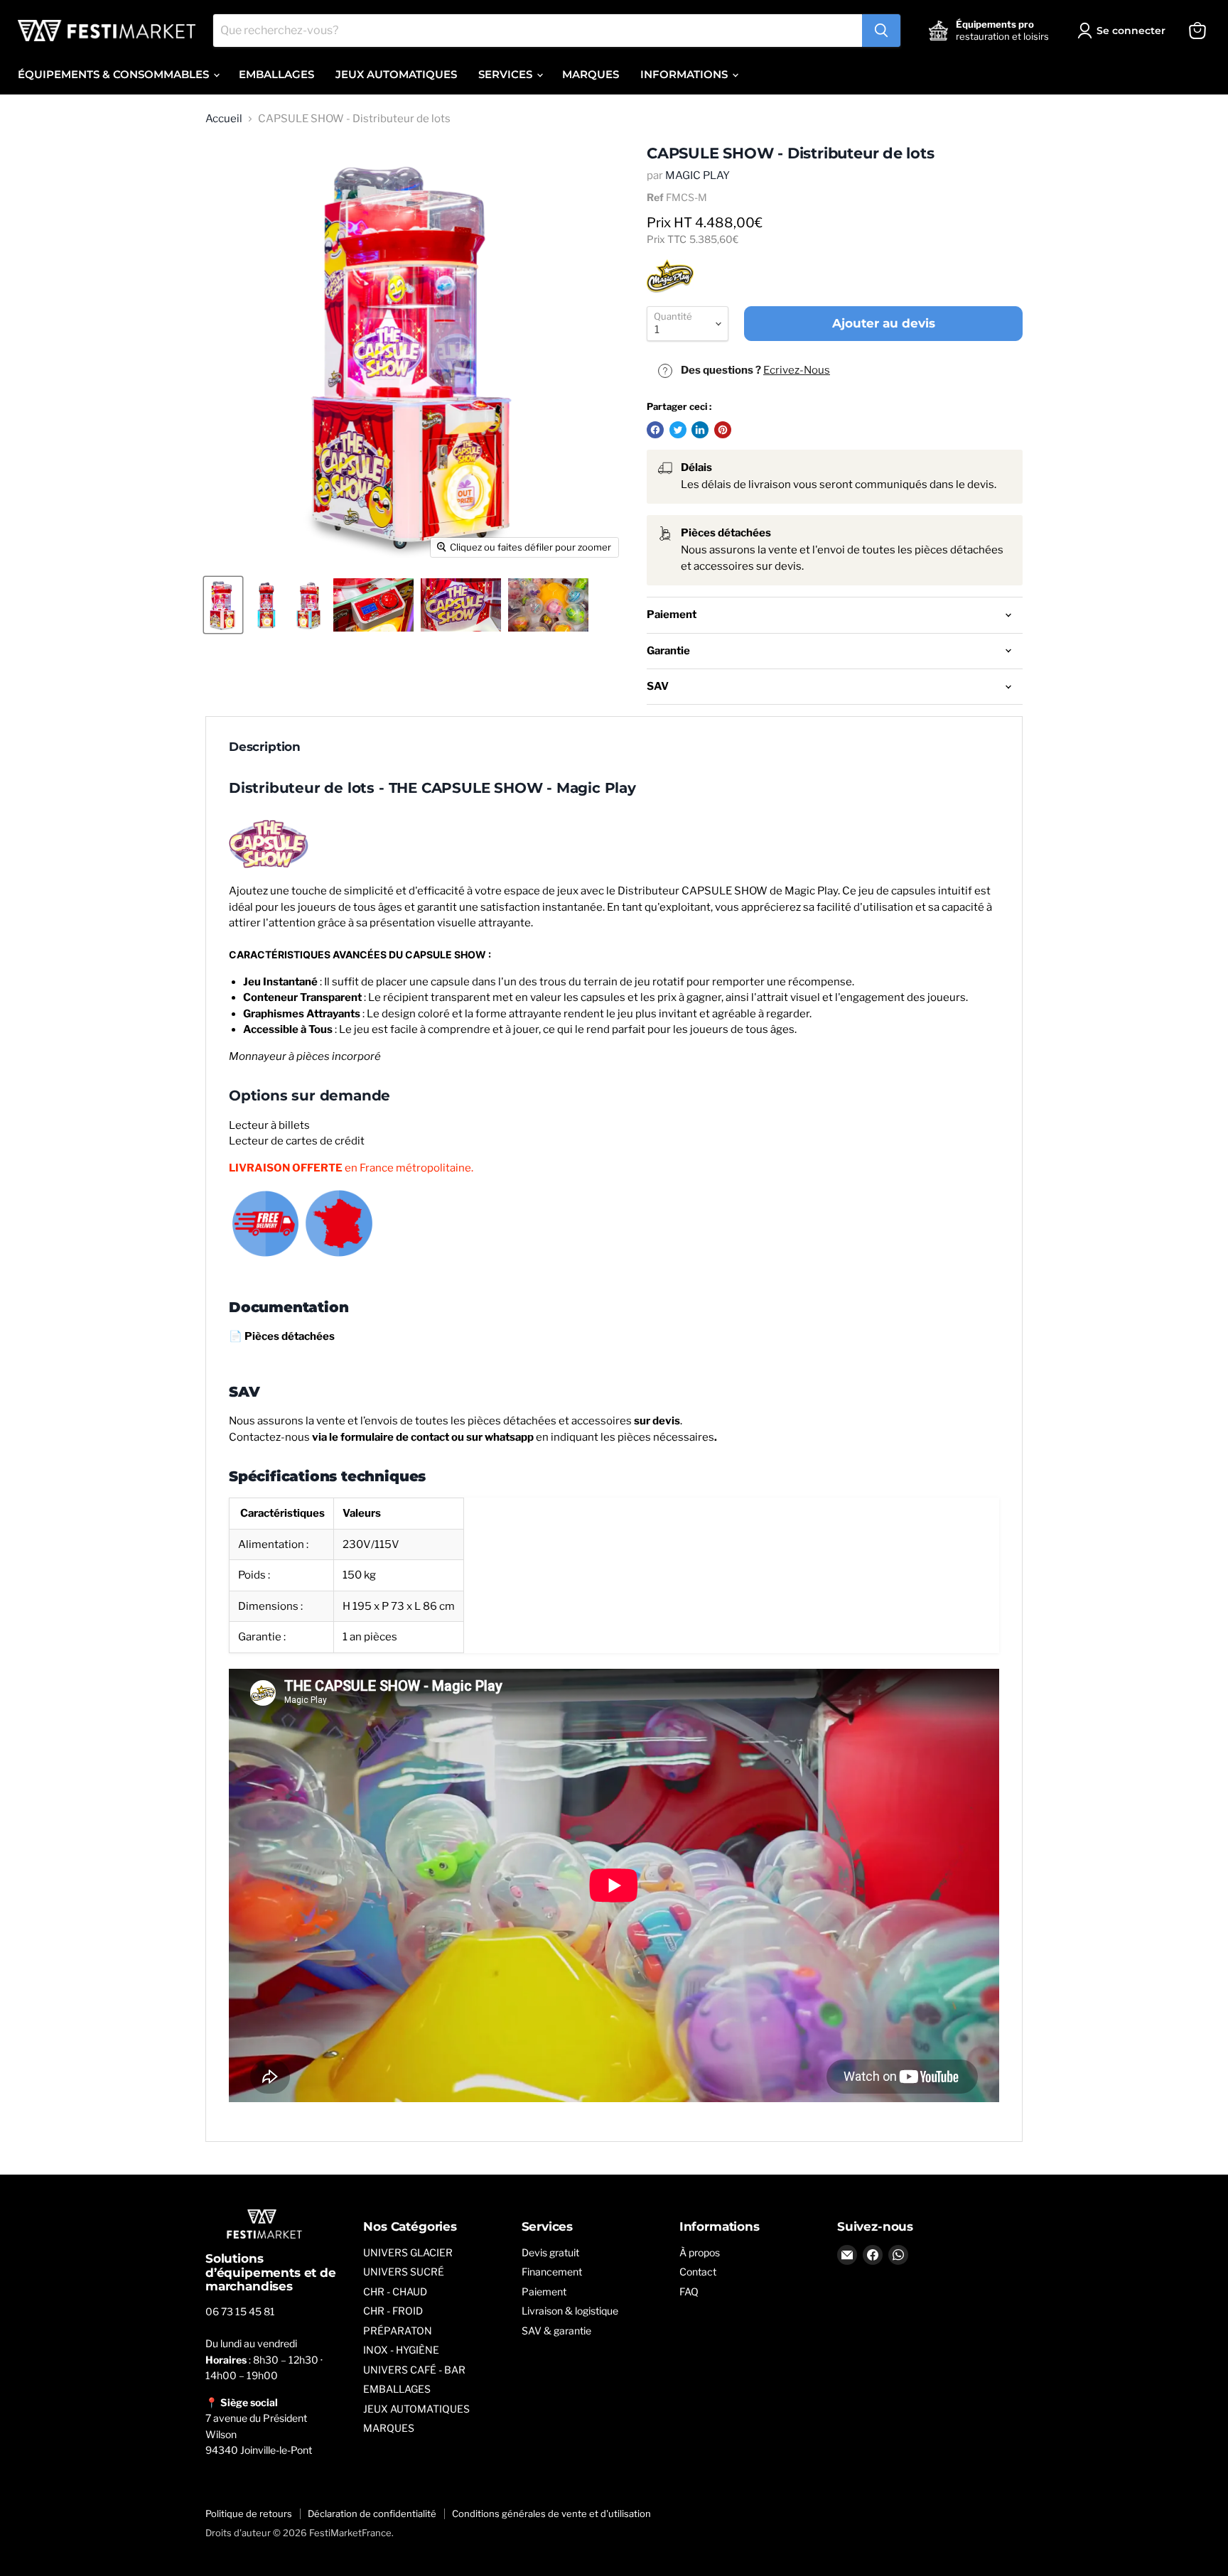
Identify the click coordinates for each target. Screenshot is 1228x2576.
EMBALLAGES (276, 74)
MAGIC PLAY (698, 175)
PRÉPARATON (398, 2331)
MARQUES (591, 74)
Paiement (544, 2291)
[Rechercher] (881, 31)
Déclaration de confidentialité (372, 2513)
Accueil (224, 119)
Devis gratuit (550, 2252)
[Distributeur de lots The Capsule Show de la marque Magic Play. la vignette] (223, 605)
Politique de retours (249, 2513)
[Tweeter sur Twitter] (678, 430)
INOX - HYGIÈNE (401, 2350)
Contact (698, 2272)
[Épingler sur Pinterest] (723, 430)
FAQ (689, 2291)
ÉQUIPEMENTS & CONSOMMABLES (115, 74)
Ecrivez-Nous (797, 370)
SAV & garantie (556, 2331)
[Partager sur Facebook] (655, 430)
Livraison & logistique (570, 2311)
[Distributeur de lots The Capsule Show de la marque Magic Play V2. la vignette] (308, 605)
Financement (552, 2272)
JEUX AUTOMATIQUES (396, 74)
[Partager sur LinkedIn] (700, 430)
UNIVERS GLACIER (408, 2252)
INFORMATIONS (685, 74)
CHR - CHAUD (395, 2291)
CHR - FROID (393, 2311)
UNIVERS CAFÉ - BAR (414, 2370)
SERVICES (507, 74)
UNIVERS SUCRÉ (404, 2272)
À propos (700, 2252)
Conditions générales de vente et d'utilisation (551, 2513)
